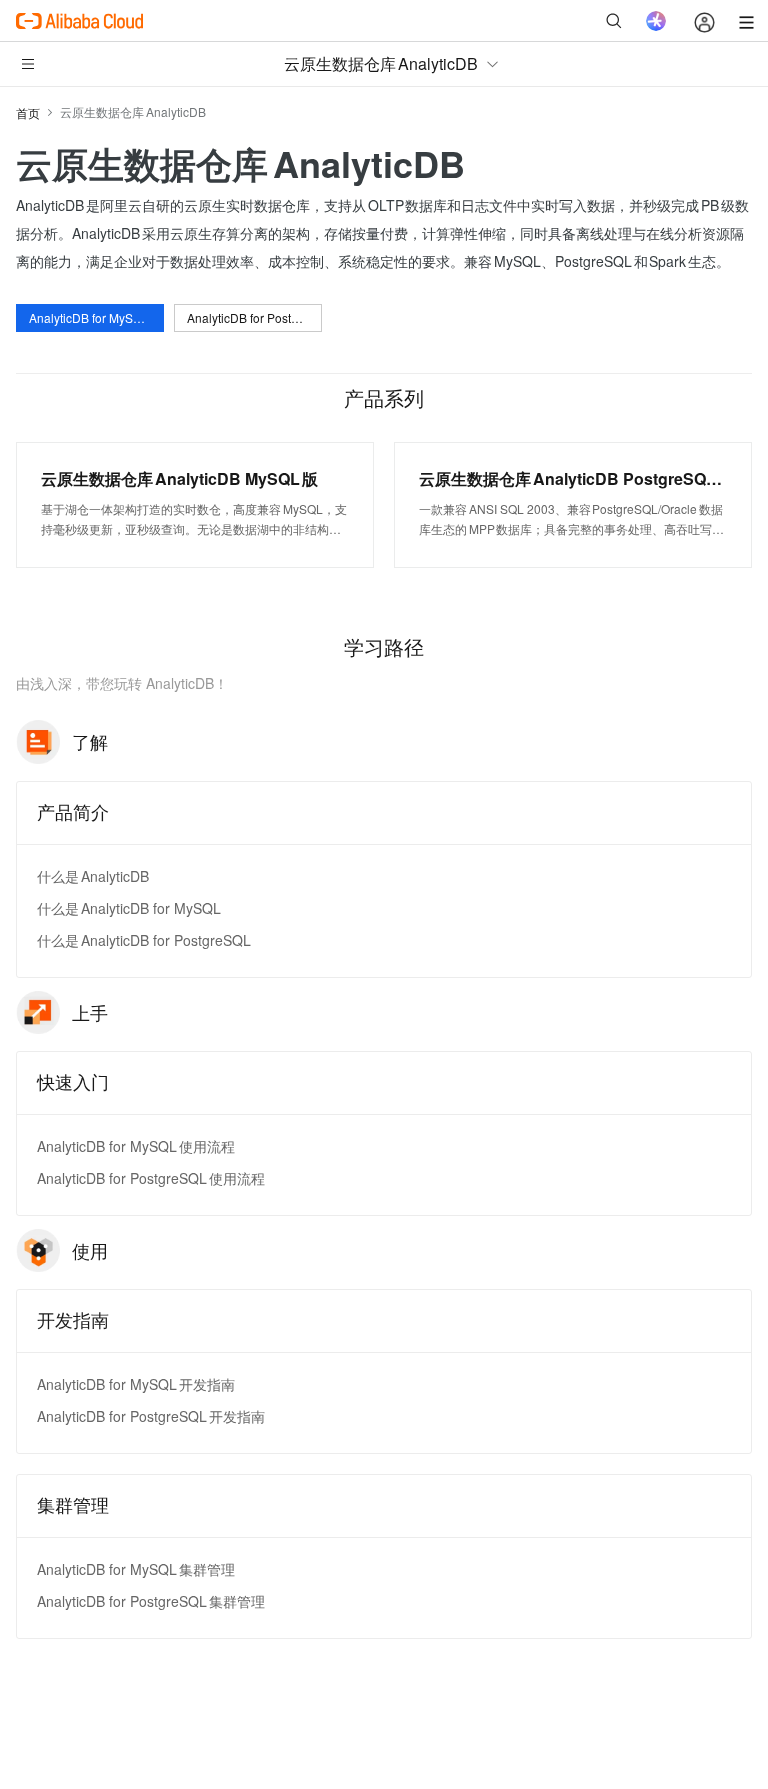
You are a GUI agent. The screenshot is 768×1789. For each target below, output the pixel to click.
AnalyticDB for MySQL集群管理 (136, 1569)
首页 (28, 112)
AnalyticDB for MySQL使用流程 (136, 1146)
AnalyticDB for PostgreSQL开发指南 (151, 1416)
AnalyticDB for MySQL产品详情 (96, 317)
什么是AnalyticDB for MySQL (129, 908)
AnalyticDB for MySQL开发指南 (136, 1384)
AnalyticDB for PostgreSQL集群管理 (151, 1601)
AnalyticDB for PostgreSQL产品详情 (254, 317)
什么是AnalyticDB (93, 876)
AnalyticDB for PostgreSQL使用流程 (151, 1178)
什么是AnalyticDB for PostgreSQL (144, 940)
